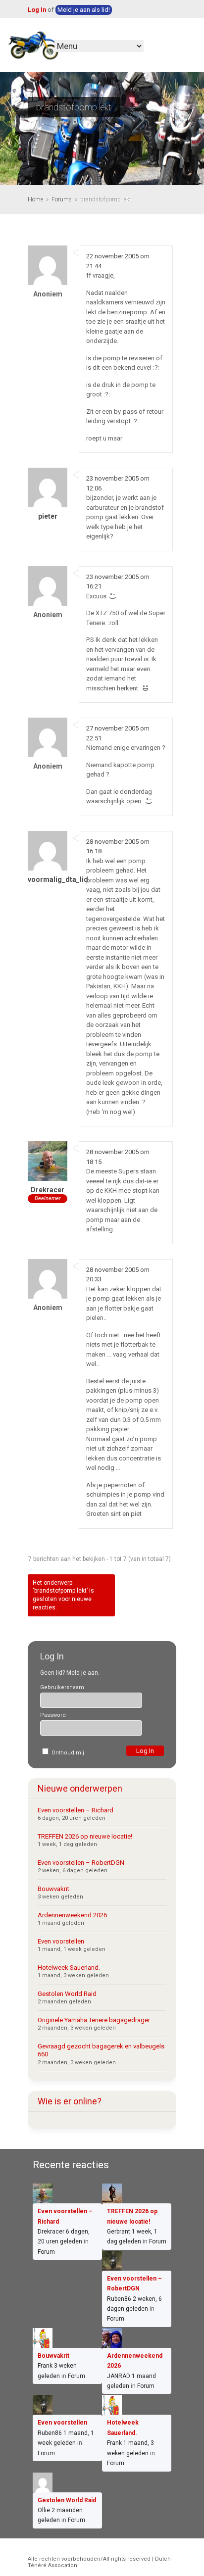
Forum (46, 2252)
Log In (37, 10)
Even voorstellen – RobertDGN (81, 1863)
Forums (62, 199)
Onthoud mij (67, 1753)
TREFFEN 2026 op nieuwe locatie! (85, 1836)
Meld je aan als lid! (84, 10)
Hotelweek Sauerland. (69, 1968)
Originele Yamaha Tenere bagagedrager (94, 2020)
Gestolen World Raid (67, 1994)
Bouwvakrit (53, 1889)
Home (35, 199)
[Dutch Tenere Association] (33, 44)
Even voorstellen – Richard (76, 1810)
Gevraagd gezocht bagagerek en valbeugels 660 (101, 2050)
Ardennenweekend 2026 (72, 1915)
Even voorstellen (61, 1941)
